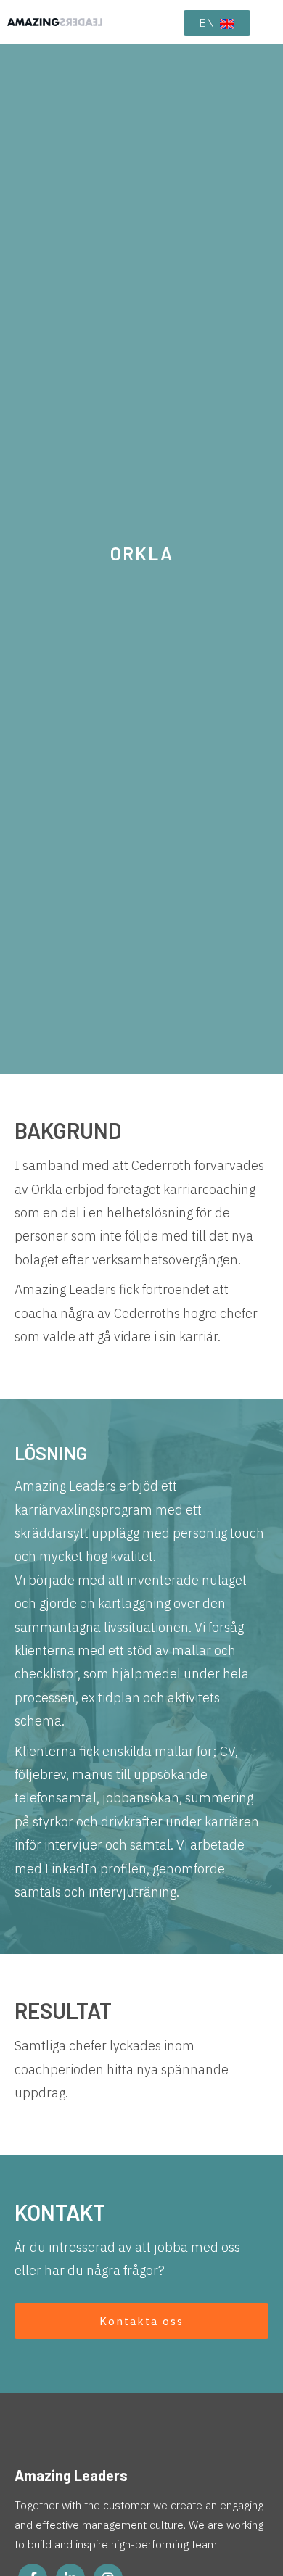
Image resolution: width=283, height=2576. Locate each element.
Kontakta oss (141, 2321)
